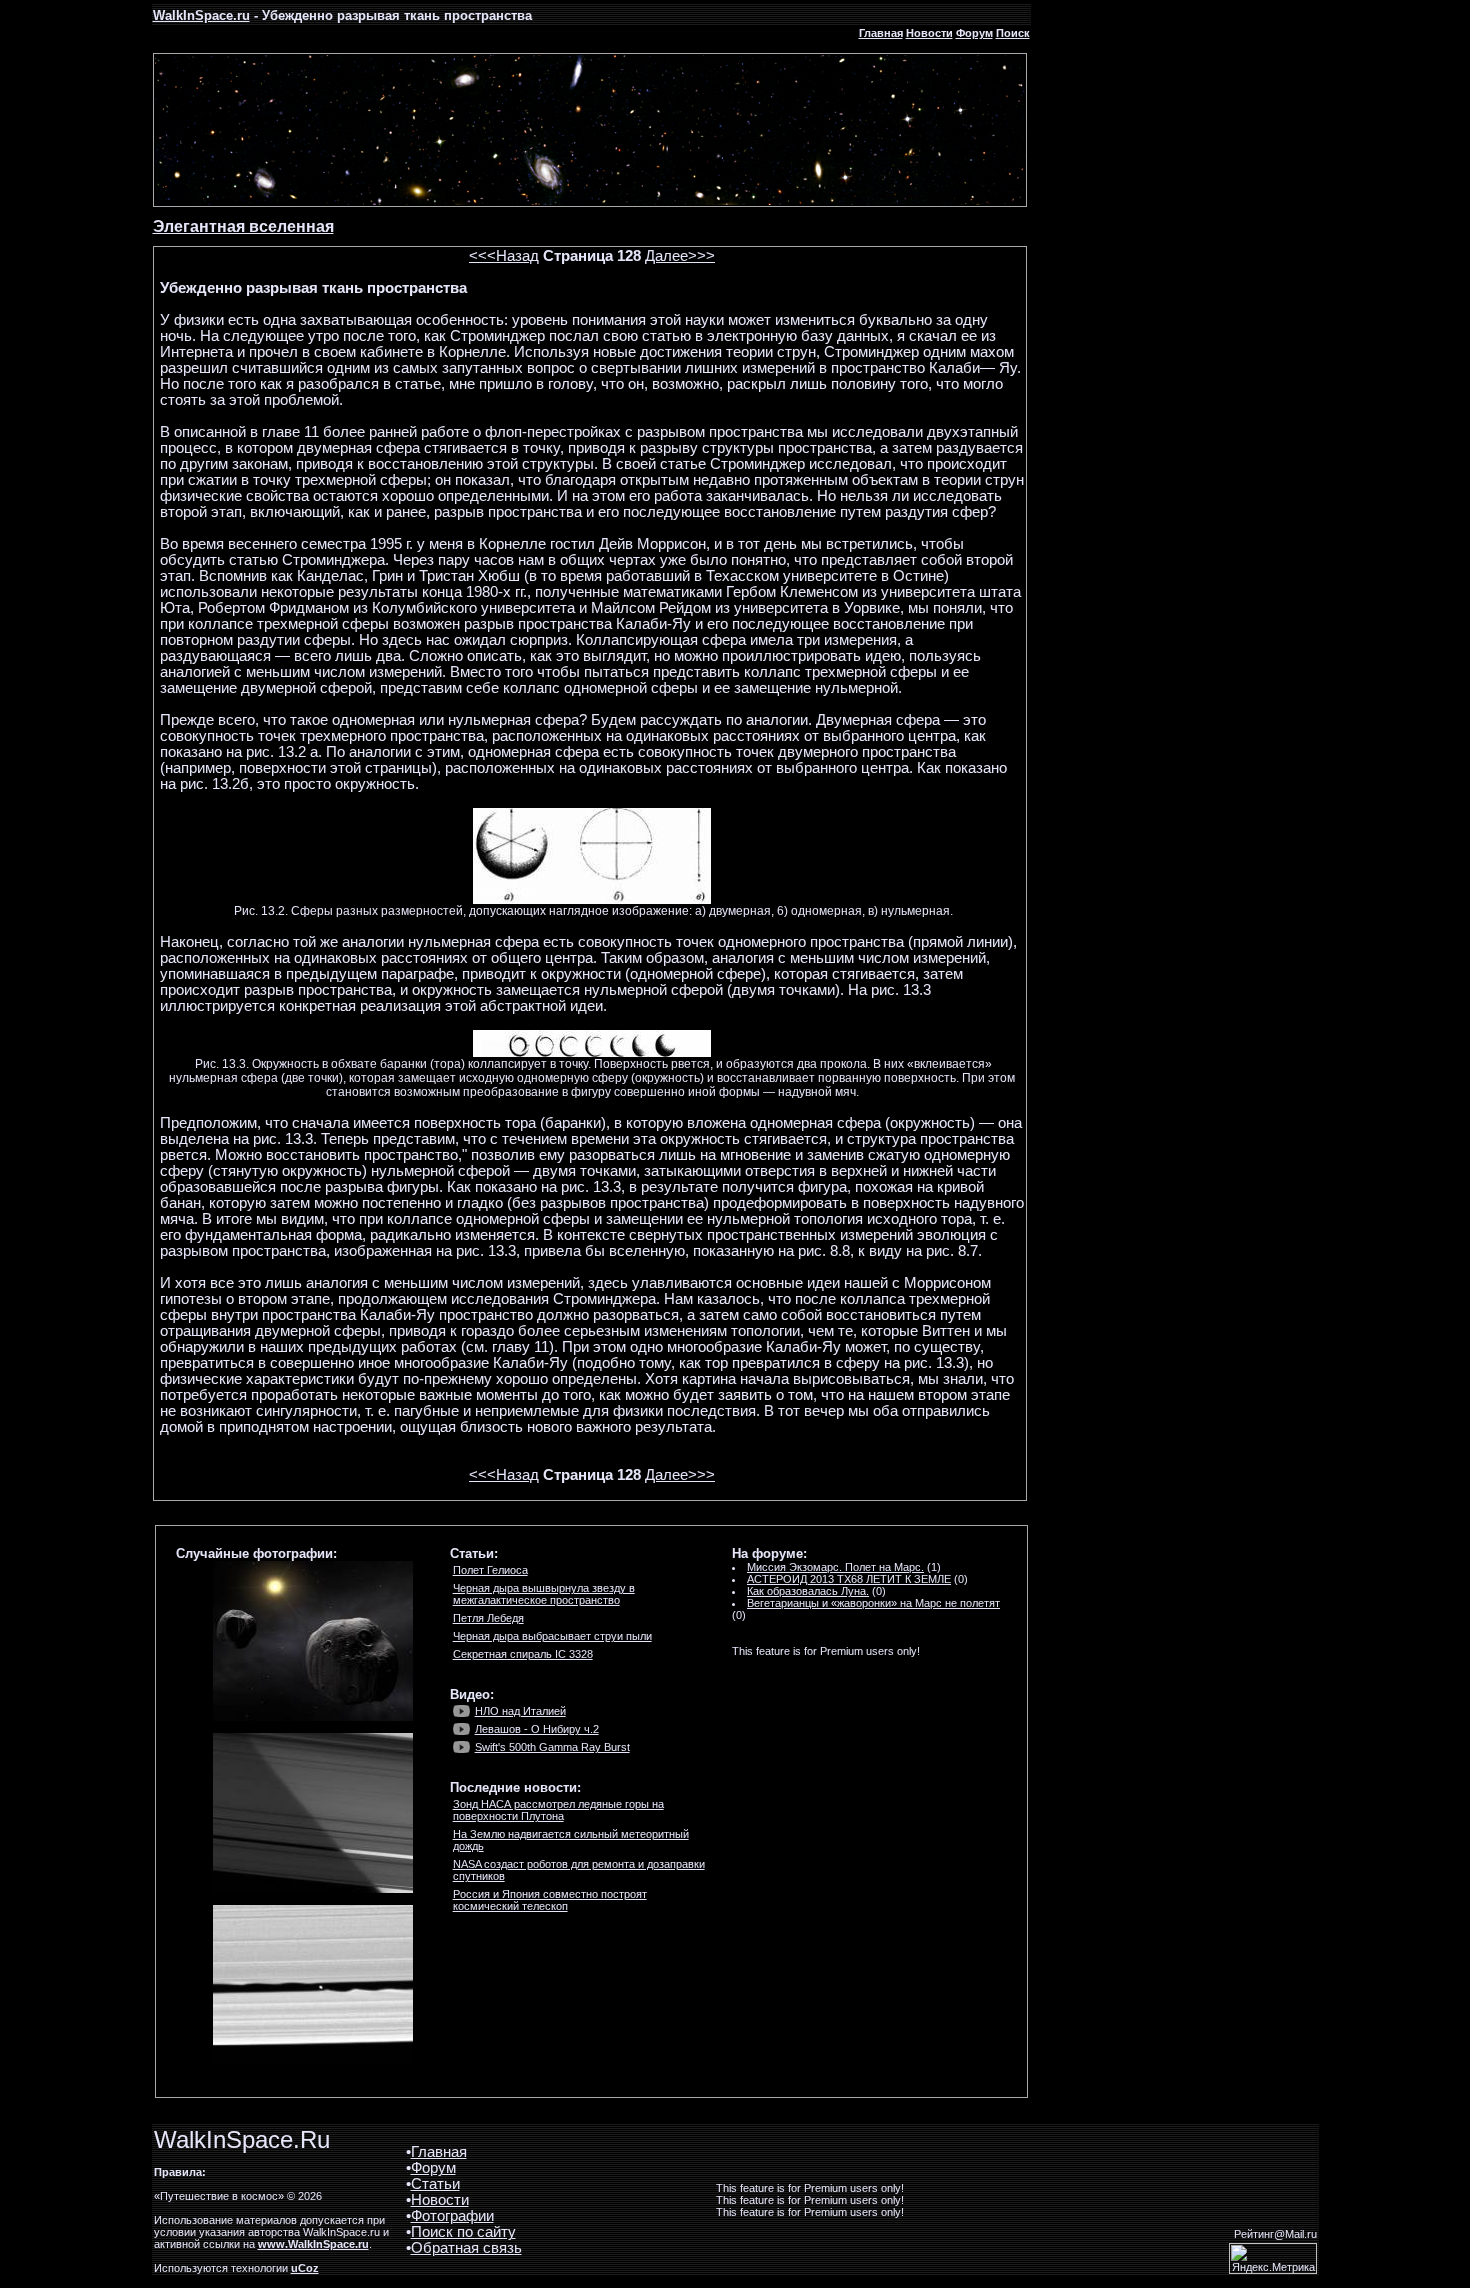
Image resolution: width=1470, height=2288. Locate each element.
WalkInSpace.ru (201, 15)
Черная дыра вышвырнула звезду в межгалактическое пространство (544, 1594)
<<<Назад (504, 256)
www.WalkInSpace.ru (313, 2244)
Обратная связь (466, 2248)
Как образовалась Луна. (808, 1591)
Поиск (1013, 33)
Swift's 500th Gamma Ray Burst (552, 1747)
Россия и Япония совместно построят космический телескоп (550, 1900)
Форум (974, 33)
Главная (881, 33)
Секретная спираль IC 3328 (523, 1654)
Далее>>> (680, 256)
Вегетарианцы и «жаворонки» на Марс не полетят (873, 1603)
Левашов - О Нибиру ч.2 (537, 1729)
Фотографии (452, 2216)
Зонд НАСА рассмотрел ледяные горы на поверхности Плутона (558, 1810)
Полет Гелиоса (490, 1570)
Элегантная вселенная (243, 226)
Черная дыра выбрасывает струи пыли (552, 1636)
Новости (929, 33)
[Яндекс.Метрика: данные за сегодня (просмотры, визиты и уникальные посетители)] (1273, 2258)
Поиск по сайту (463, 2232)
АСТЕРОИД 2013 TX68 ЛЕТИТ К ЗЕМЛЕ (849, 1579)
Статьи (435, 2184)
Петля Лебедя (488, 1618)
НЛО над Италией (520, 1711)
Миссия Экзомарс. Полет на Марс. (835, 1567)
